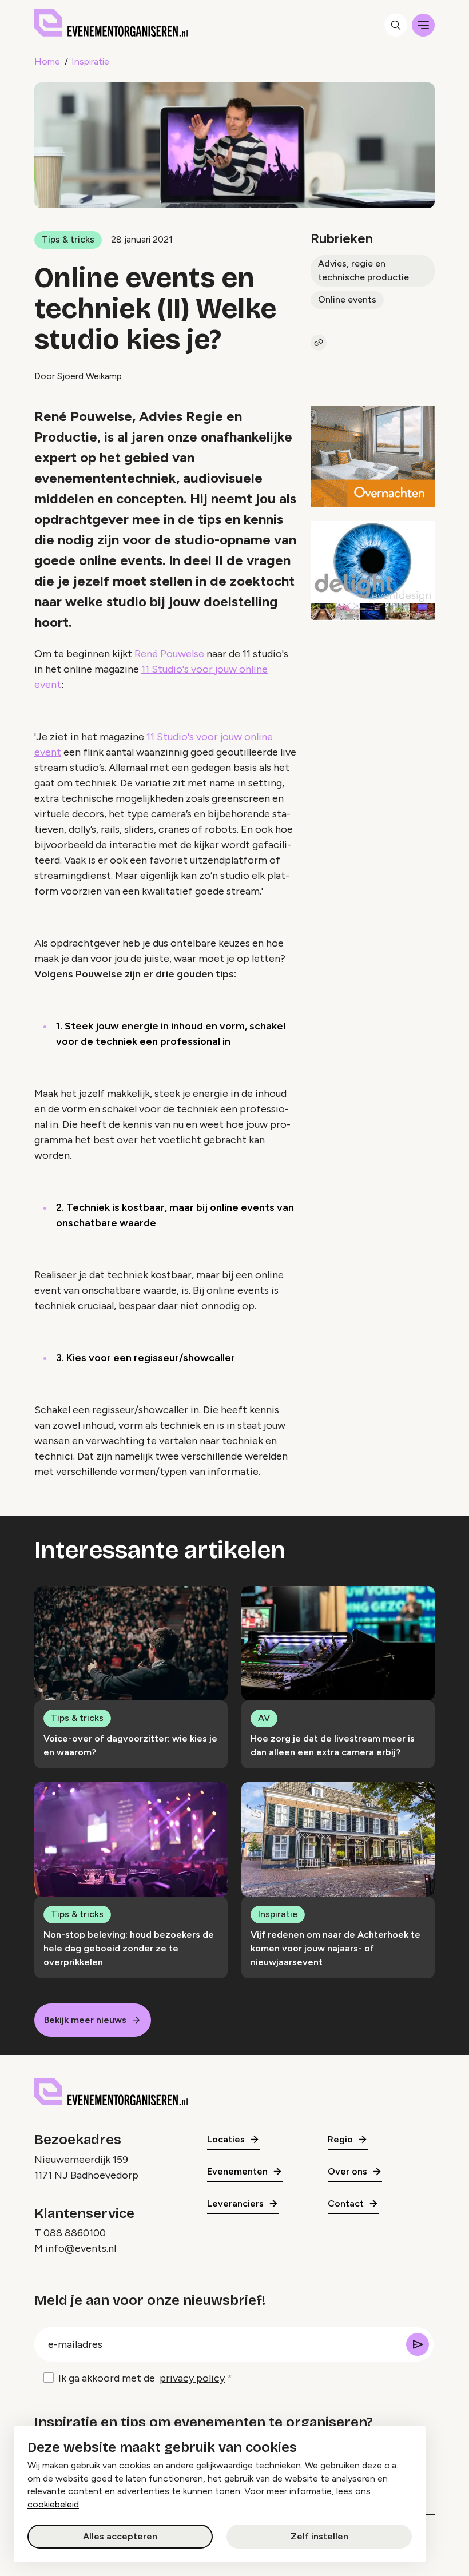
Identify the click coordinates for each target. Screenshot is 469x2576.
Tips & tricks (68, 239)
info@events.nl (81, 2248)
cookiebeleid (53, 2504)
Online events (347, 299)
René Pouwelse (169, 654)
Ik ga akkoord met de (142, 2378)
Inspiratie (90, 61)
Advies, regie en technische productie (363, 270)
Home (47, 61)
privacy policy (192, 2378)
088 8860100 (75, 2233)
